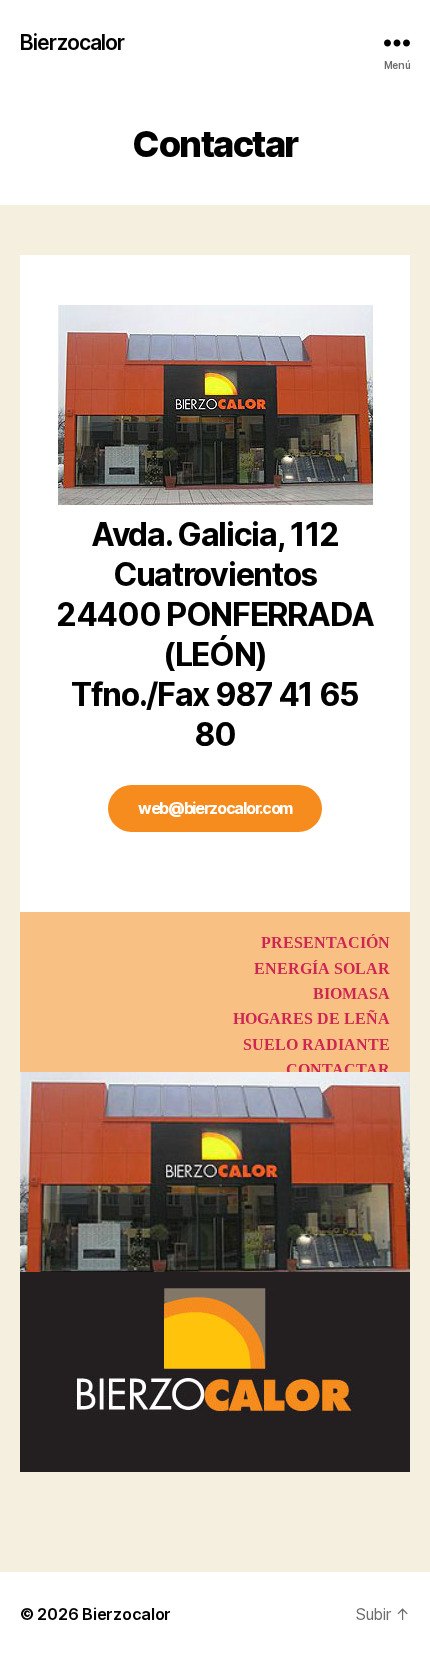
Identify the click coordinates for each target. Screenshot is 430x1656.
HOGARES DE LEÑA (311, 1019)
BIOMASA (351, 994)
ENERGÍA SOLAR (322, 969)
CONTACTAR (338, 1070)
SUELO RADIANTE (316, 1045)
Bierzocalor (72, 42)
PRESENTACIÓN (325, 943)
